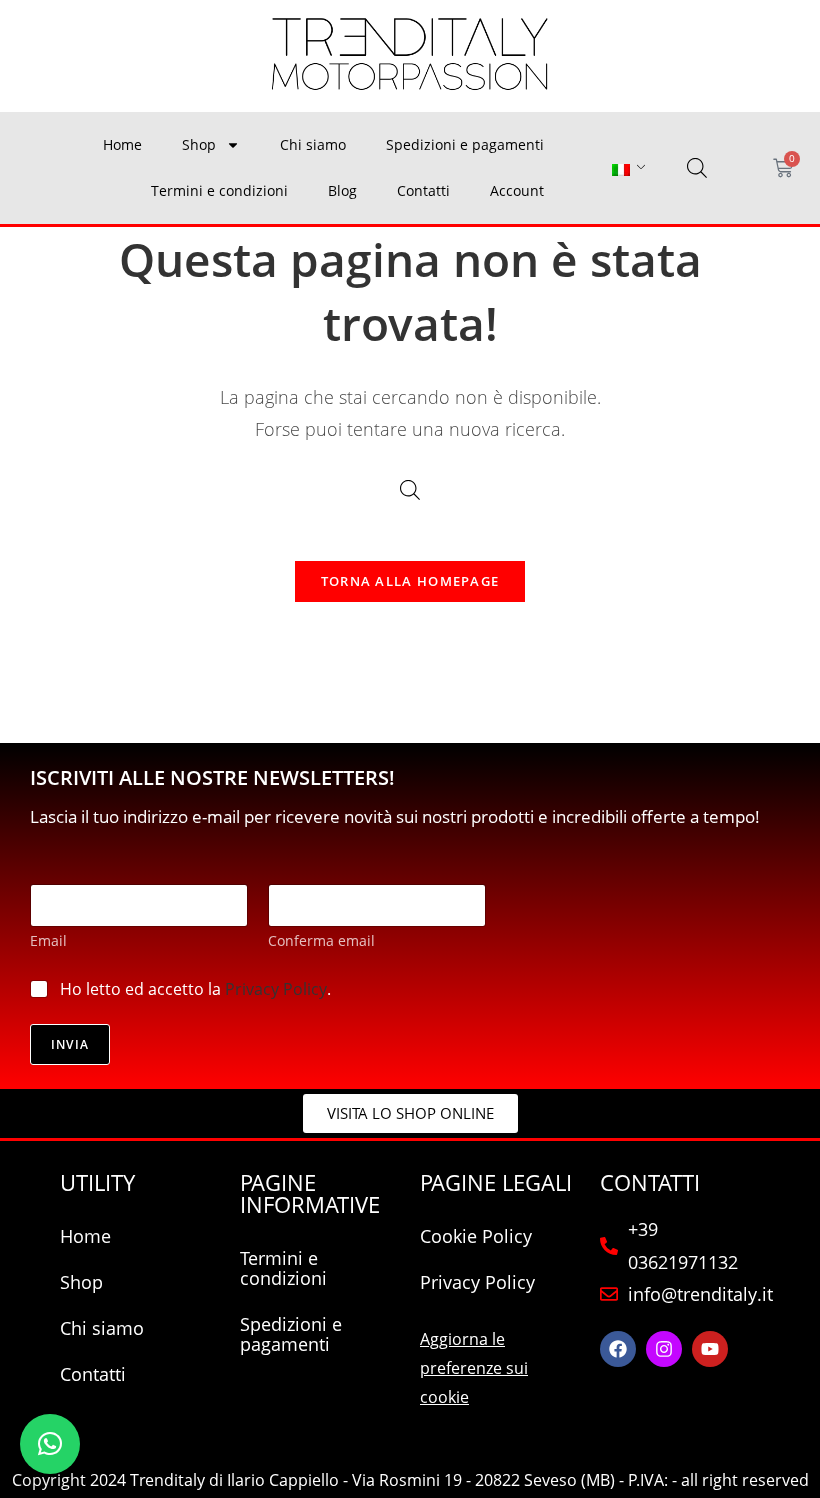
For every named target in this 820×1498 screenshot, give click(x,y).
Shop (199, 144)
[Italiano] (621, 168)
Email (48, 940)
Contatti (423, 190)
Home (122, 144)
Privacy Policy (276, 989)
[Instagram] (664, 1349)
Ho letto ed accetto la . (195, 989)
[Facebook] (618, 1349)
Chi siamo (313, 144)
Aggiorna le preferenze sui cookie (474, 1368)
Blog (342, 190)
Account (517, 190)
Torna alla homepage (410, 581)
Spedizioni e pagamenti (465, 144)
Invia (70, 1044)
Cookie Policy (476, 1236)
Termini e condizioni (219, 190)
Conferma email (321, 940)
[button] (50, 1444)
